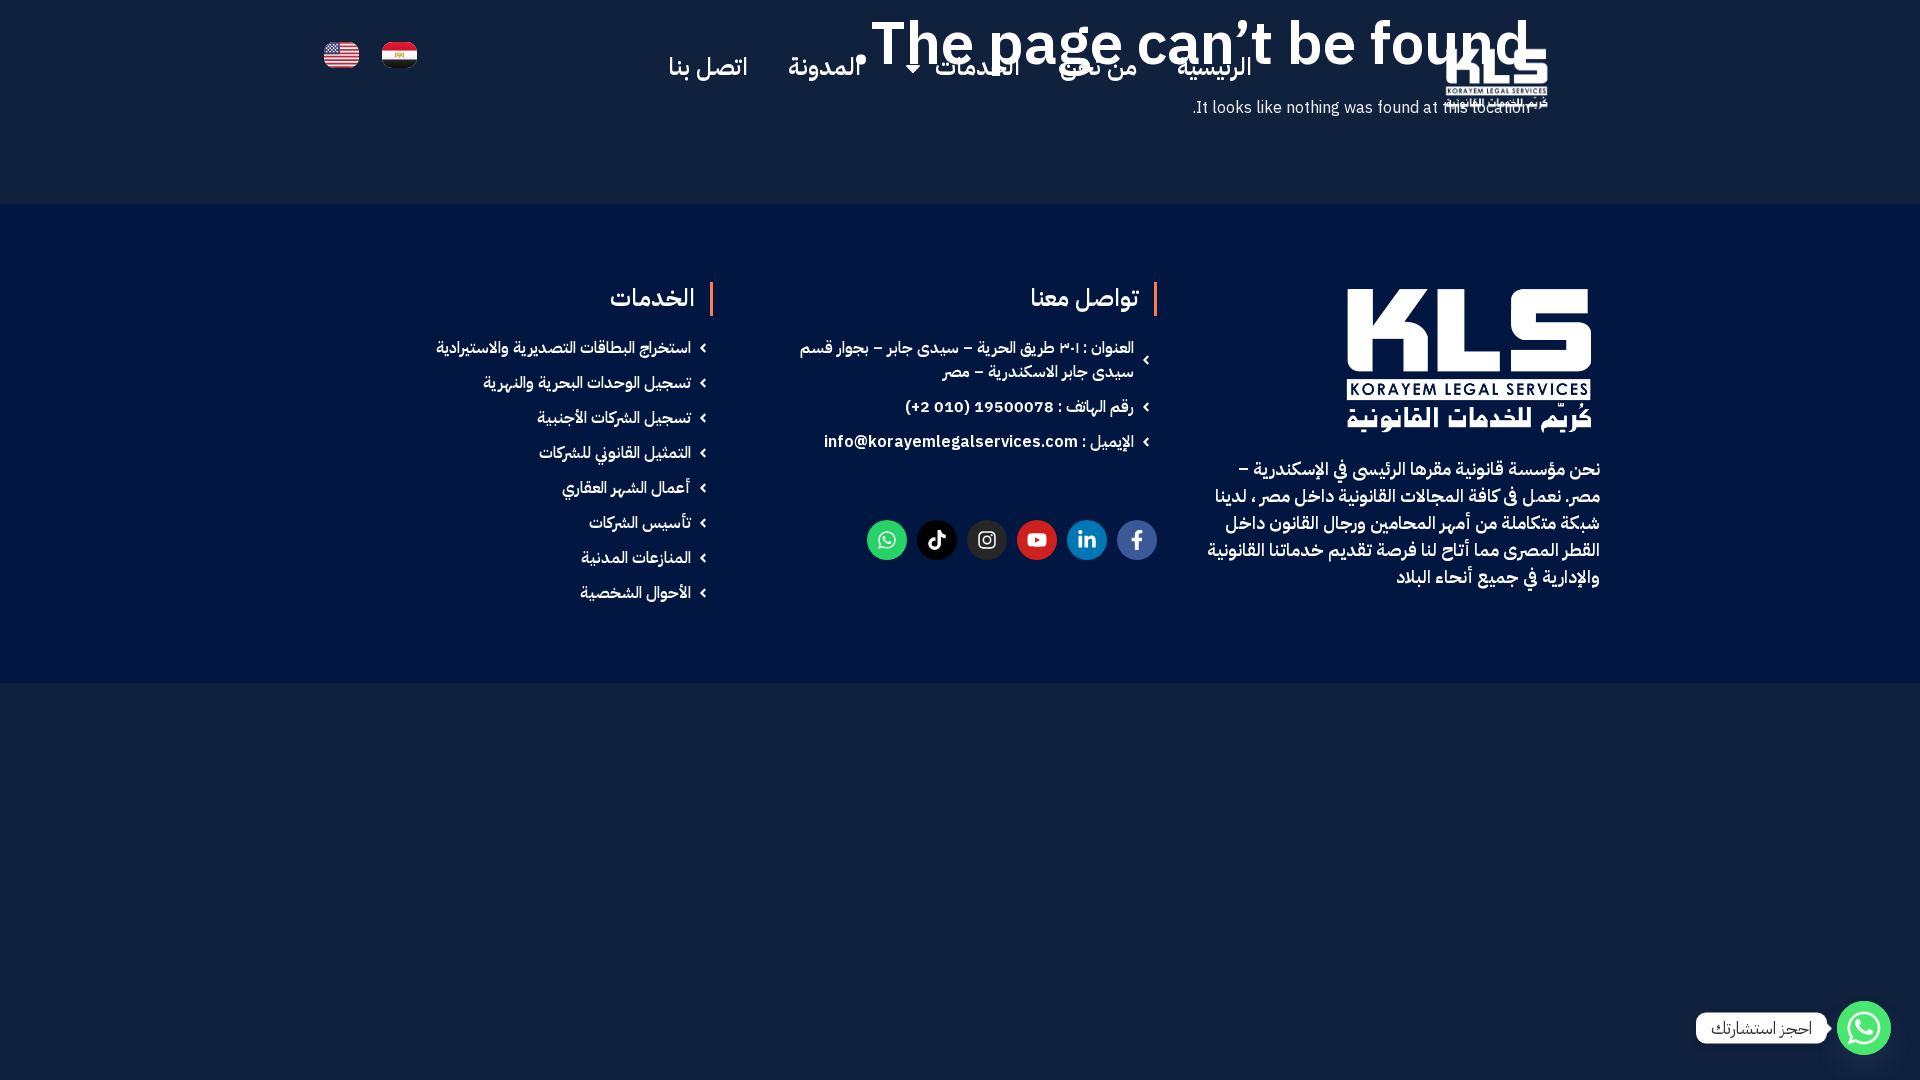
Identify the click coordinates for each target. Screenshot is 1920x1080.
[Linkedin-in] (1087, 540)
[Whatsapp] (887, 540)
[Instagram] (987, 540)
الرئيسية (1214, 67)
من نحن (1098, 67)
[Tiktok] (937, 540)
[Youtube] (1037, 540)
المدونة (824, 67)
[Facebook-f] (1137, 540)
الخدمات (977, 67)
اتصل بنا (708, 67)
